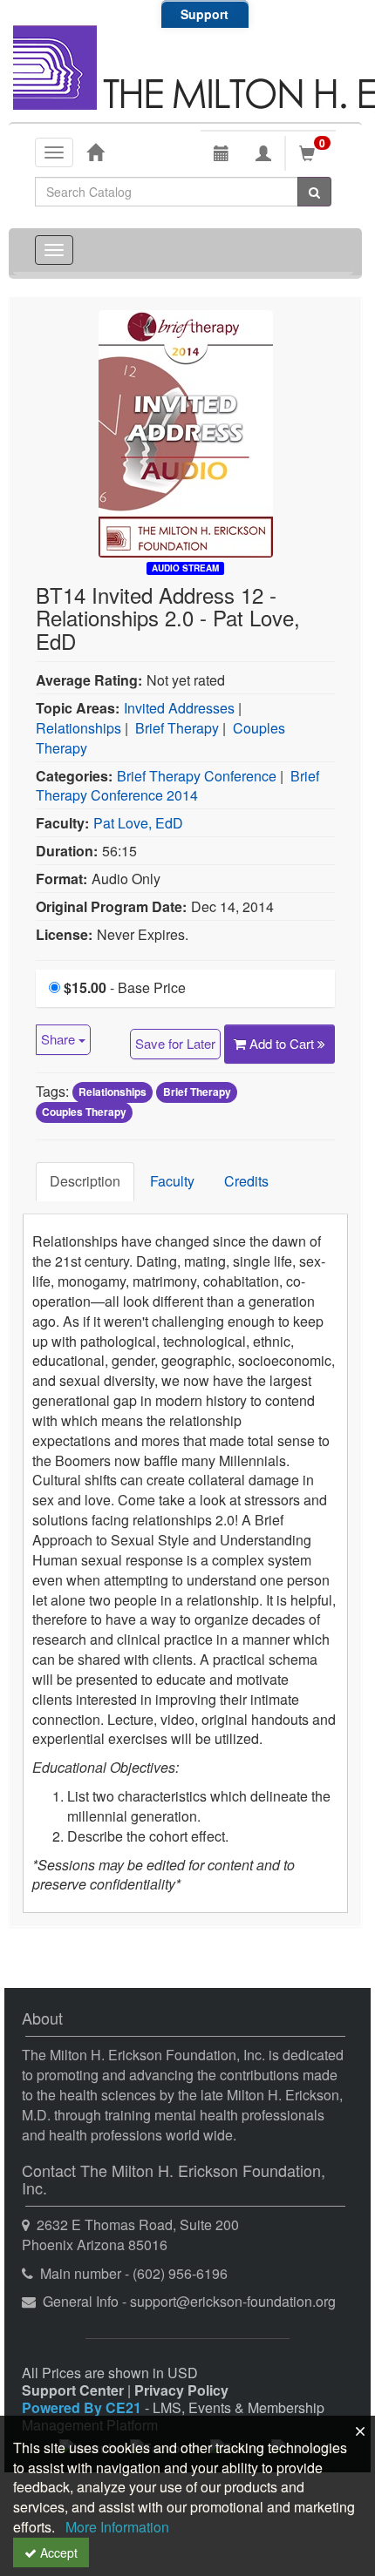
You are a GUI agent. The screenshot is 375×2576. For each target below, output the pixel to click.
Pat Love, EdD (138, 823)
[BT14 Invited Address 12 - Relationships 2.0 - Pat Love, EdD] (186, 432)
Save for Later (175, 1043)
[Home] (95, 152)
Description (85, 1181)
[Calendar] (222, 153)
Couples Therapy (84, 1112)
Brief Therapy (177, 728)
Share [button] (60, 1039)
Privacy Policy (181, 2390)
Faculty (172, 1181)
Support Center (73, 2390)
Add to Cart (283, 1043)
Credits (246, 1181)
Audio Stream (185, 568)
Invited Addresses (179, 708)
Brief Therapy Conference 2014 (177, 786)
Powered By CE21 (83, 2407)
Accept (57, 2552)
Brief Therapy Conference (197, 776)
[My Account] (263, 153)
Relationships (78, 728)
